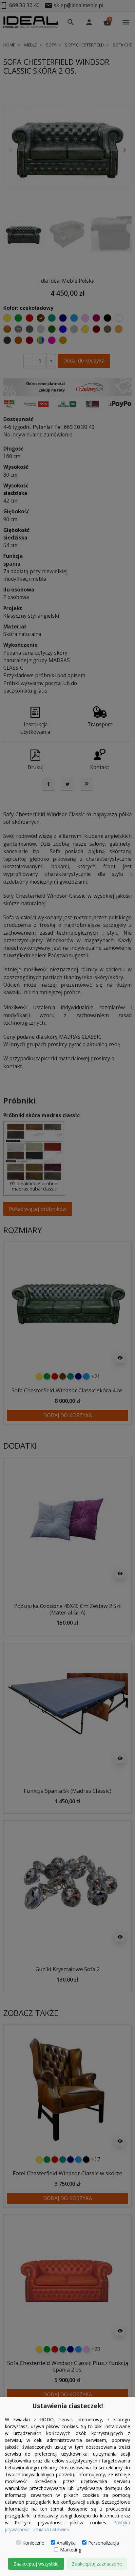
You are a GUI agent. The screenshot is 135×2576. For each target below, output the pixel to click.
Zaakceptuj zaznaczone (97, 2564)
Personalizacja (104, 2543)
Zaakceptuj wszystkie (36, 2564)
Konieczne (33, 2543)
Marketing (71, 2550)
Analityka (66, 2543)
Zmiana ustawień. (52, 2529)
